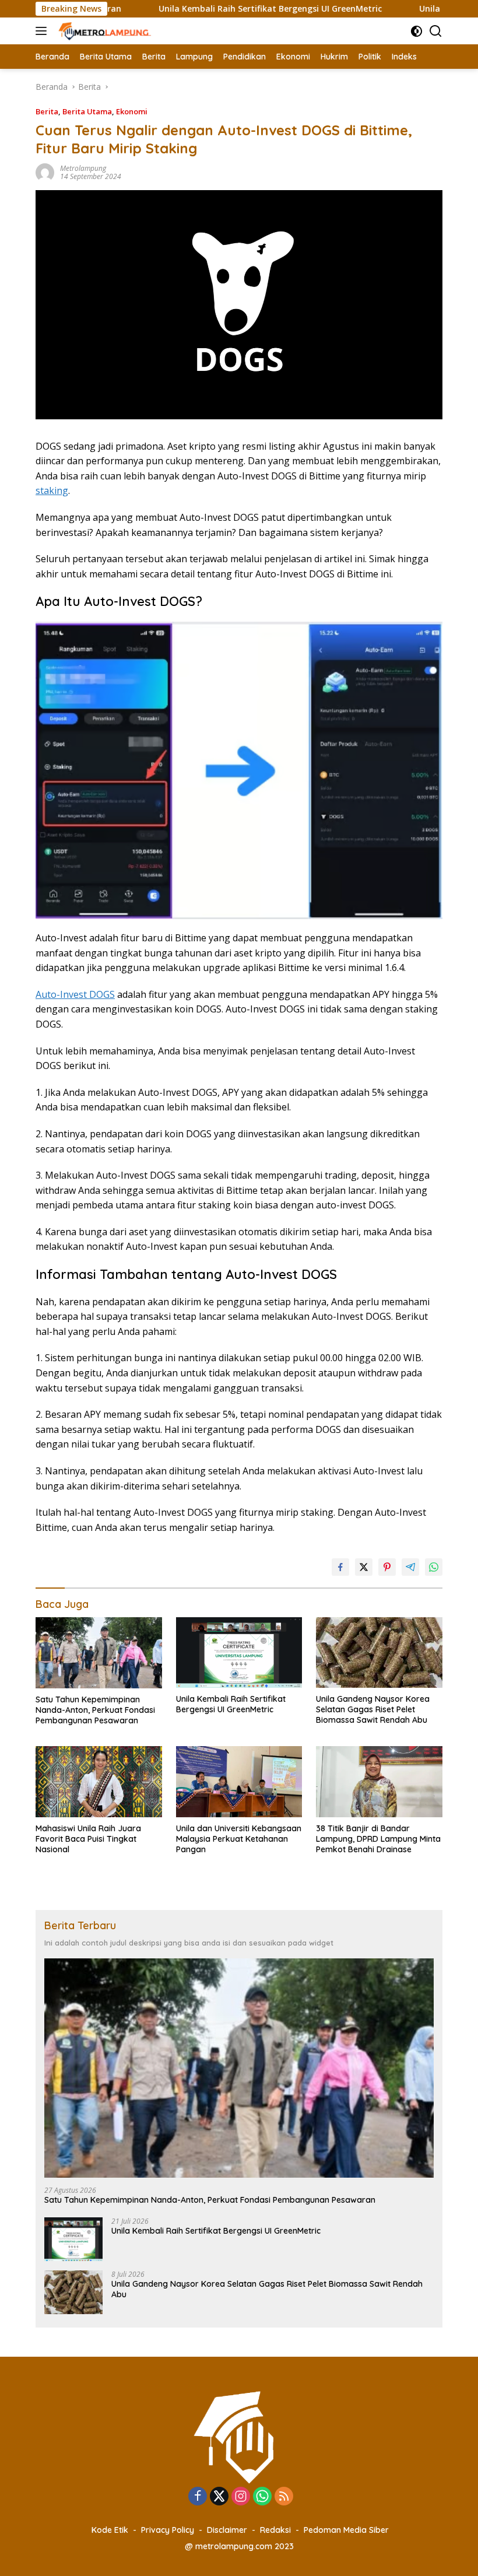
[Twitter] (219, 2497)
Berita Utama (87, 111)
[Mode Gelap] (417, 31)
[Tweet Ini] (364, 1567)
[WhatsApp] (262, 2497)
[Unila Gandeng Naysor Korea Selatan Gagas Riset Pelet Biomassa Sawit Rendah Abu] (379, 1653)
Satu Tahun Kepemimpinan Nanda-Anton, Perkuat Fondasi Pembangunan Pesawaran (95, 1710)
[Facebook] (198, 2497)
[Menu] (43, 31)
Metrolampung (83, 168)
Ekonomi (132, 111)
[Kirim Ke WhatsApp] (434, 1567)
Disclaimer (227, 2530)
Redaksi (275, 2530)
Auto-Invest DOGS (75, 994)
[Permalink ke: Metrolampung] (45, 172)
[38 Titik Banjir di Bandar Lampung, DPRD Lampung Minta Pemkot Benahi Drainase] (379, 1781)
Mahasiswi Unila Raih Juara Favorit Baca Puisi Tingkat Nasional (88, 1839)
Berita (47, 111)
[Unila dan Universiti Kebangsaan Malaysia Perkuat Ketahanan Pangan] (239, 1781)
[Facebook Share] (340, 1567)
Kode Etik (110, 2530)
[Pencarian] (436, 31)
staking (52, 490)
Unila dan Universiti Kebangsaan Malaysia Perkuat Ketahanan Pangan (239, 1839)
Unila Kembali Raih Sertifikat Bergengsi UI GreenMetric (221, 9)
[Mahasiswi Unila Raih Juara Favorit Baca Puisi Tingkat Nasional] (99, 1781)
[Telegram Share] (410, 1567)
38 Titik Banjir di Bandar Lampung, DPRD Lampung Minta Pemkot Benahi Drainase (378, 1839)
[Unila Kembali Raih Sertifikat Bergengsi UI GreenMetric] (239, 1653)
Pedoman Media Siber (346, 2530)
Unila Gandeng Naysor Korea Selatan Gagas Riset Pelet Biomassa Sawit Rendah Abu (373, 1709)
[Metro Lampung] (104, 31)
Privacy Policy (168, 2530)
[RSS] (284, 2497)
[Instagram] (241, 2497)
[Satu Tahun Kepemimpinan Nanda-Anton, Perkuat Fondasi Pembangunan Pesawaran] (99, 1653)
